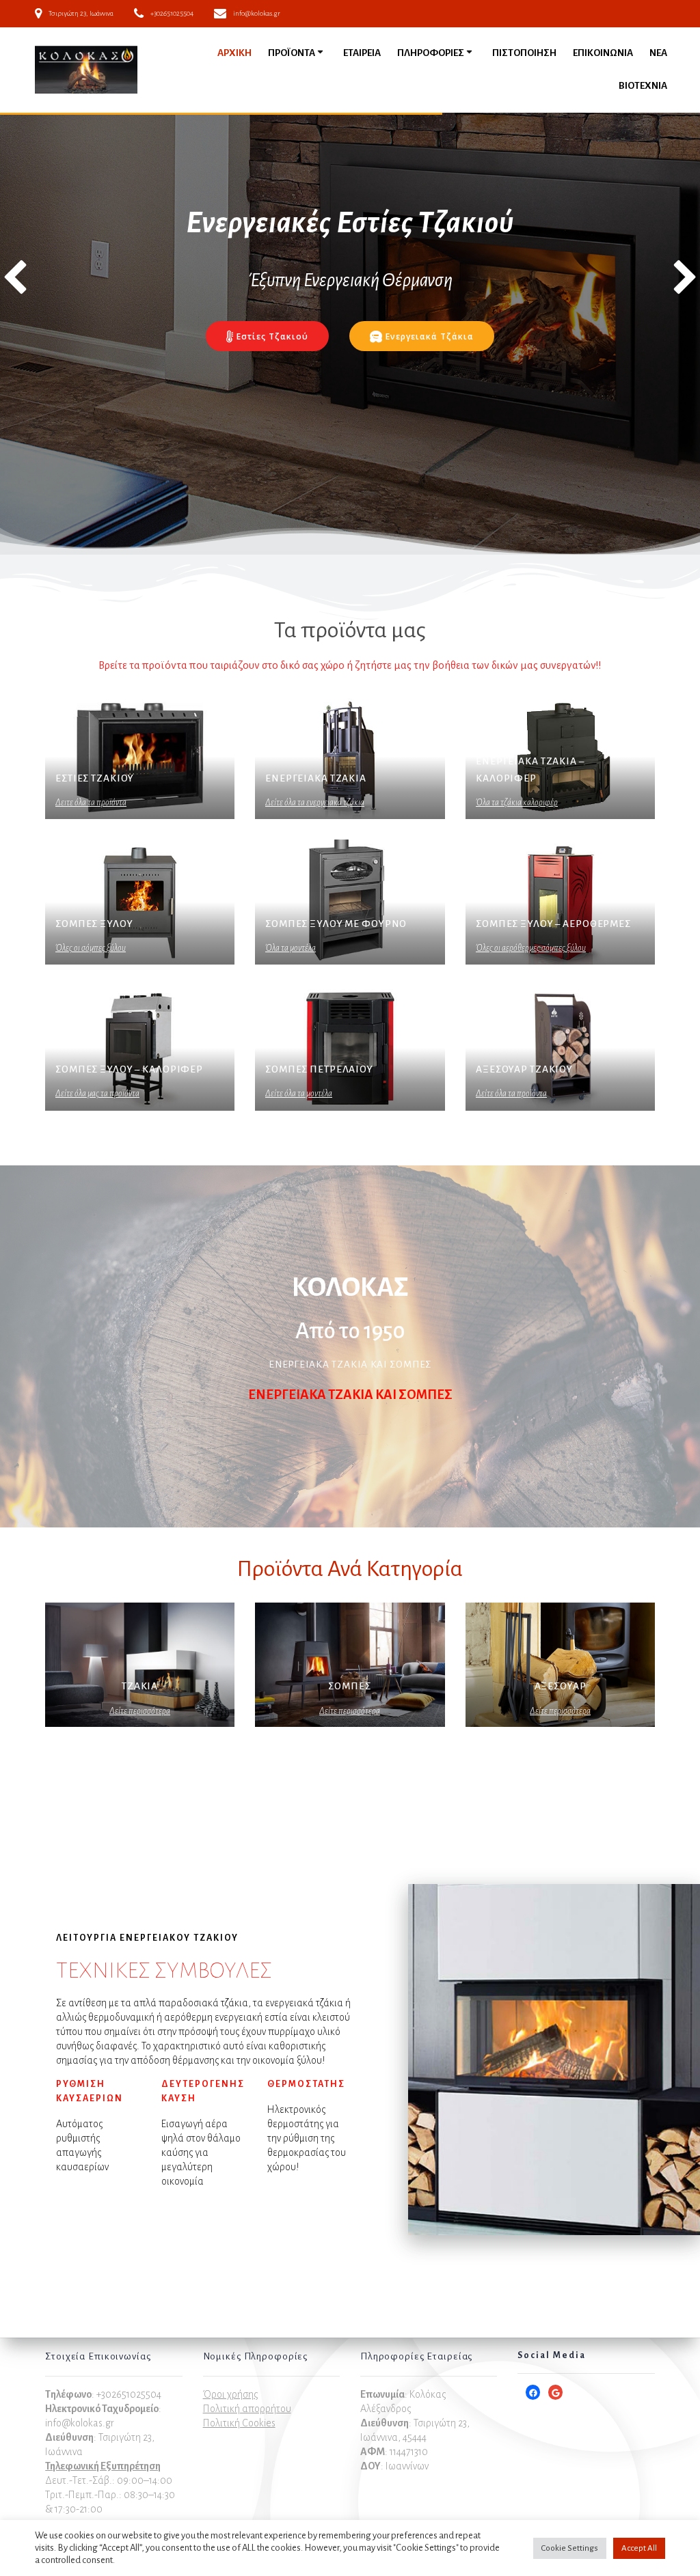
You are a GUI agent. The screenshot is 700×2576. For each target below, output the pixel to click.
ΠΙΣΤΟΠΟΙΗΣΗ (524, 53)
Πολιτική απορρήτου (247, 2409)
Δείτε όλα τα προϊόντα (511, 1094)
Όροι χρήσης (230, 2394)
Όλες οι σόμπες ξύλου (91, 948)
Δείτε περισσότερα (140, 1711)
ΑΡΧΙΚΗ (234, 53)
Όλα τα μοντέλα (291, 948)
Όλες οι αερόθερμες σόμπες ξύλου (531, 948)
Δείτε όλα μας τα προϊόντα (97, 1094)
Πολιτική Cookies (239, 2423)
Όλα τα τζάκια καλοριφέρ (517, 803)
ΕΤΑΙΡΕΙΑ (362, 53)
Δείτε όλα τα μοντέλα (299, 1094)
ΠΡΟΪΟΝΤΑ (292, 53)
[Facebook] (533, 2393)
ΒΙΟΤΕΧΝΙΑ (643, 86)
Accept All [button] (639, 2548)
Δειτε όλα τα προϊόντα (91, 803)
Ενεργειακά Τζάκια (430, 336)
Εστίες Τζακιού (272, 336)
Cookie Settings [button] (570, 2548)
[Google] (555, 2393)
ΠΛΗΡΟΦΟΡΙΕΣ (431, 53)
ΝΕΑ (658, 53)
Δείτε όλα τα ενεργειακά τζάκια (315, 803)
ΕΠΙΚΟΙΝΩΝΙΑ (603, 53)
